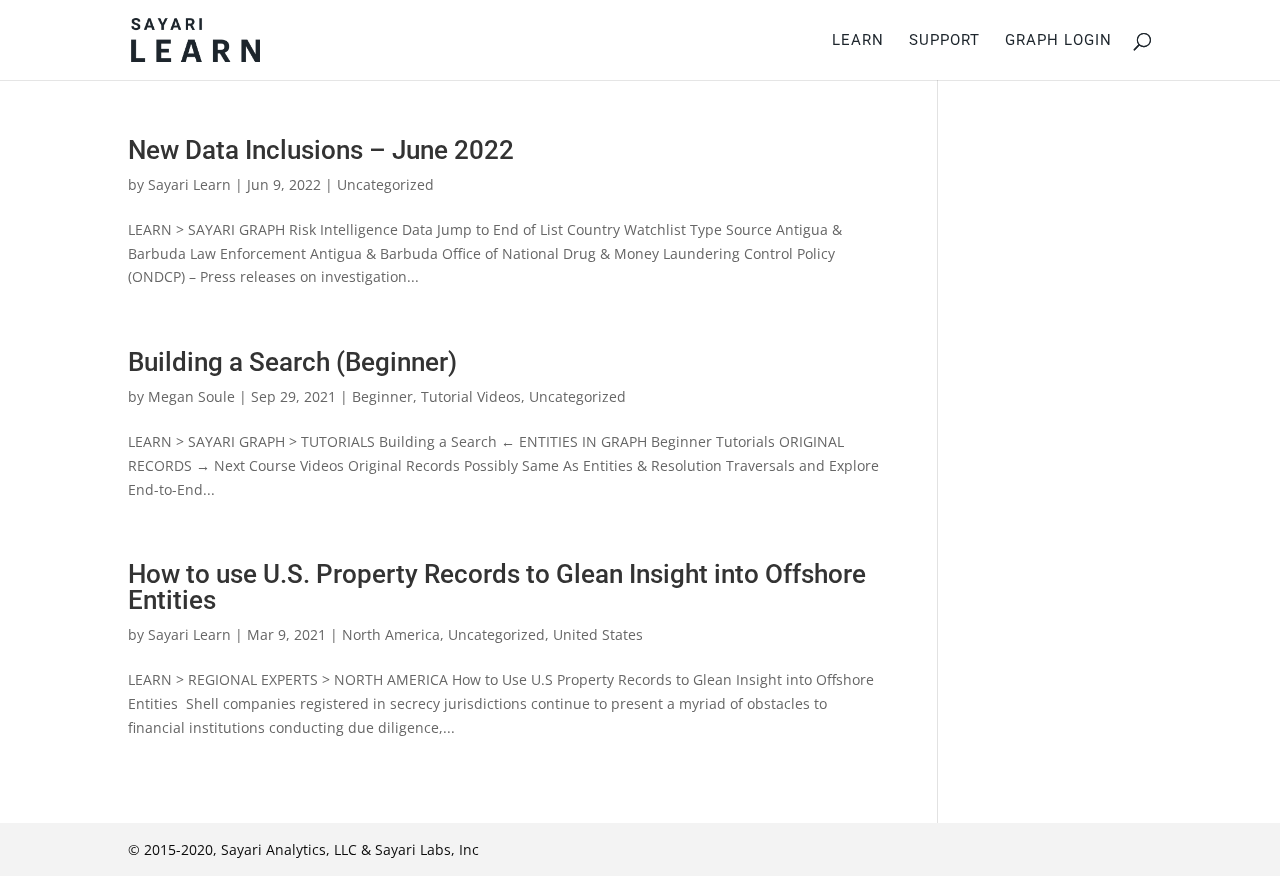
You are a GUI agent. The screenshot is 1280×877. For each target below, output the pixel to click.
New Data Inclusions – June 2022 (321, 150)
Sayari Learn (189, 184)
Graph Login (1058, 41)
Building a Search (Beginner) (292, 362)
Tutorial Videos (471, 396)
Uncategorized (385, 184)
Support (944, 41)
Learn (858, 41)
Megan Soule (191, 396)
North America (391, 634)
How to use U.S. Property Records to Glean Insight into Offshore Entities (497, 587)
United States (598, 634)
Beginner (382, 396)
